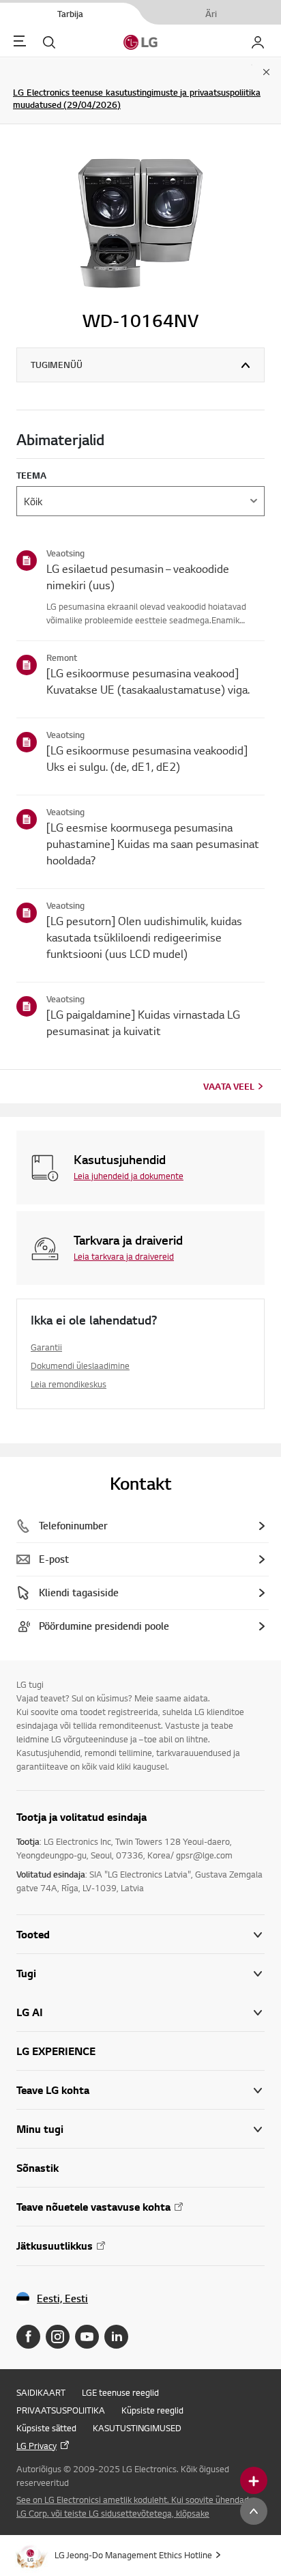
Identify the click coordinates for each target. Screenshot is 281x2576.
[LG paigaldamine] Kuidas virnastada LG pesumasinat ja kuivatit (143, 1022)
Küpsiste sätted (46, 2428)
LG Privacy (36, 2446)
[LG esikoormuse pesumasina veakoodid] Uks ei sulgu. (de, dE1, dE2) (147, 758)
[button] (140, 1973)
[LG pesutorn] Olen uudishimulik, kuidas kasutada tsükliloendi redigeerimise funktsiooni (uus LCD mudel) (144, 937)
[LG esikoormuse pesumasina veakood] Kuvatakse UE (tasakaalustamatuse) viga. (148, 681)
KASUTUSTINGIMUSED (137, 2428)
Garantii (46, 1347)
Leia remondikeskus (69, 1384)
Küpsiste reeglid (152, 2410)
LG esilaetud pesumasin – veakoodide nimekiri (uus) (138, 577)
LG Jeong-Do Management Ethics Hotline (133, 2555)
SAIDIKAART (41, 2392)
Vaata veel (229, 1086)
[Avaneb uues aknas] (28, 2337)
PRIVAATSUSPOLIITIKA (61, 2410)
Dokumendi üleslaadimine (80, 1365)
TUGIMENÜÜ (57, 365)
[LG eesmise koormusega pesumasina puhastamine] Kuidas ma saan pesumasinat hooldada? (153, 844)
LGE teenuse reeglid (120, 2392)
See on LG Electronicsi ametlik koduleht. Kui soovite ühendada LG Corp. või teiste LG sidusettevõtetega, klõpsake (135, 2506)
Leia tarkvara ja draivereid (124, 1256)
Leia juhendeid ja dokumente (129, 1176)
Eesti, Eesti (62, 2298)
